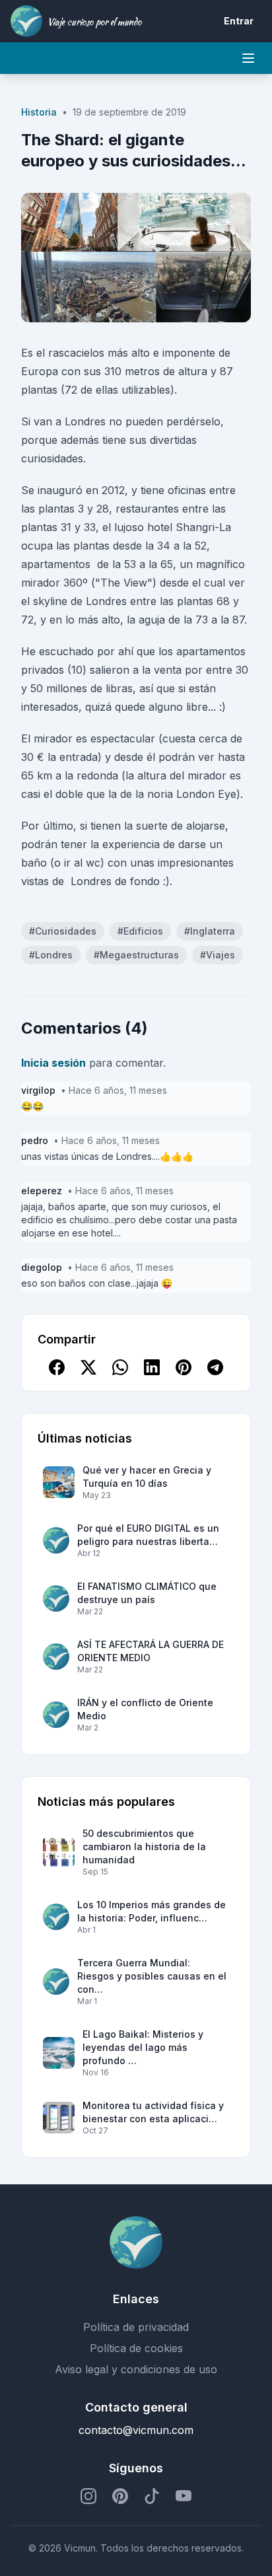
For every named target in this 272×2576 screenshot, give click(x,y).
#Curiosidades (63, 931)
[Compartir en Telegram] (215, 1367)
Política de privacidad (136, 2327)
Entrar (239, 21)
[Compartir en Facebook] (57, 1367)
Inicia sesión (53, 1063)
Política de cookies (136, 2348)
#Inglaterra (210, 931)
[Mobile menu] (248, 58)
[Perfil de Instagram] (88, 2496)
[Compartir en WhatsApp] (120, 1367)
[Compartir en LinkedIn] (152, 1367)
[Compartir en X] (88, 1367)
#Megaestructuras (136, 955)
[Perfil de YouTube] (184, 2496)
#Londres (51, 955)
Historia (39, 112)
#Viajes (218, 955)
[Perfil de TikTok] (152, 2496)
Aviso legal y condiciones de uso (136, 2369)
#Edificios (140, 931)
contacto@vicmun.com (136, 2430)
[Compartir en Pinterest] (184, 1367)
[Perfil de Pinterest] (120, 2496)
